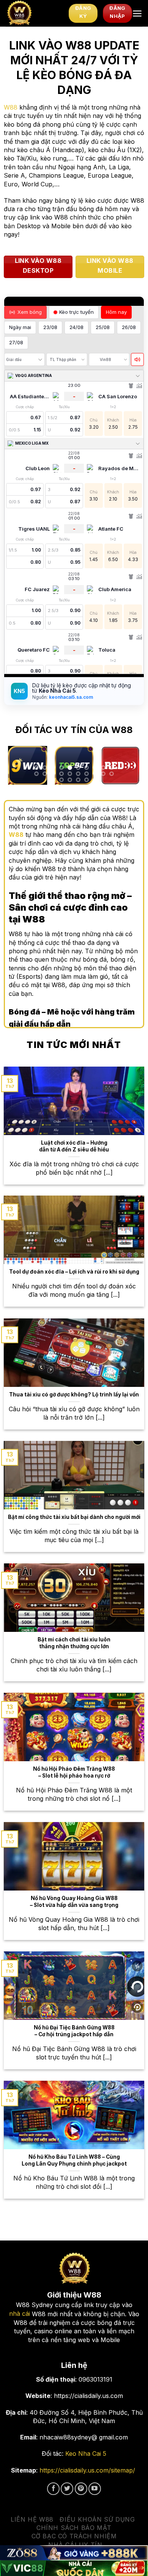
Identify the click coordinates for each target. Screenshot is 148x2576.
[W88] (34, 13)
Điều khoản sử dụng (97, 2519)
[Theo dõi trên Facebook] (53, 2489)
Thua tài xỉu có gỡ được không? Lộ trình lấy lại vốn (74, 1395)
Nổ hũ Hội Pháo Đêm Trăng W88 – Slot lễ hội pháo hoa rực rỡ (74, 1772)
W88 (11, 107)
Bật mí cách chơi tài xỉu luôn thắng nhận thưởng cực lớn (74, 1643)
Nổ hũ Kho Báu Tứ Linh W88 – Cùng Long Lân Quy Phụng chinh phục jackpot (74, 2160)
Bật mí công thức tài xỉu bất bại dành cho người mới (74, 1517)
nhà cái (20, 2314)
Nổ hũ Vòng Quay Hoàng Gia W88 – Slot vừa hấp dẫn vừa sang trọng (74, 1902)
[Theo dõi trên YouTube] (95, 2489)
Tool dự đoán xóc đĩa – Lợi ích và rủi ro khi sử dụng (74, 1272)
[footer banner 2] (74, 2568)
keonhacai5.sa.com (70, 697)
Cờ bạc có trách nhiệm (74, 2536)
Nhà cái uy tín (75, 2545)
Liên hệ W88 (32, 2519)
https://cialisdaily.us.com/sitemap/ (87, 2470)
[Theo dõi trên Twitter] (67, 2489)
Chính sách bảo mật (74, 2528)
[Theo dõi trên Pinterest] (81, 2489)
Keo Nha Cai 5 (86, 2454)
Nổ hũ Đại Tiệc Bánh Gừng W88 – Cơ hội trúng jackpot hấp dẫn (74, 2031)
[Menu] (137, 14)
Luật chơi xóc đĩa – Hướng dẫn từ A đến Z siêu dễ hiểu (74, 1146)
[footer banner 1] (74, 2553)
